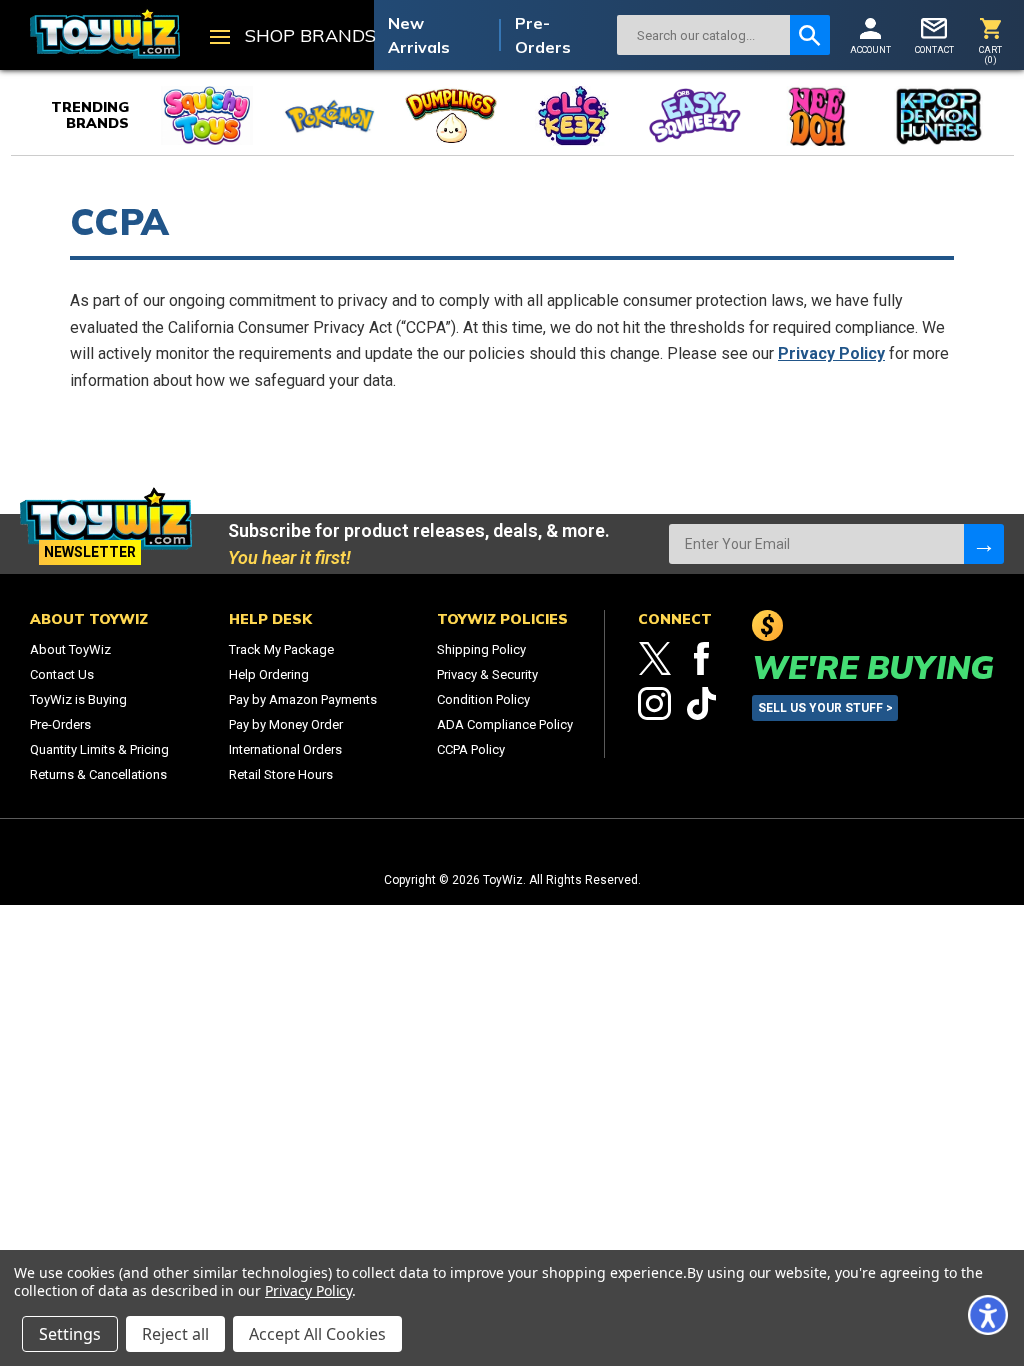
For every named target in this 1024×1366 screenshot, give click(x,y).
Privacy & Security (487, 674)
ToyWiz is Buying (78, 699)
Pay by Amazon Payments (303, 699)
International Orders (285, 749)
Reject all (175, 1334)
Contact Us (62, 674)
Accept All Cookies (317, 1334)
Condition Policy (483, 699)
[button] (988, 1315)
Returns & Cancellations (98, 774)
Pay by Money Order (286, 724)
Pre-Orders (543, 35)
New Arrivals (419, 35)
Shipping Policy (481, 649)
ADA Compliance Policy (505, 724)
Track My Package (281, 649)
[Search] (810, 35)
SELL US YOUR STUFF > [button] (825, 708)
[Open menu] (220, 39)
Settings (70, 1334)
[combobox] (703, 35)
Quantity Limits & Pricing (99, 749)
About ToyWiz (70, 649)
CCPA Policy (471, 749)
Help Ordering (269, 674)
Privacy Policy (831, 353)
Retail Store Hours (281, 774)
